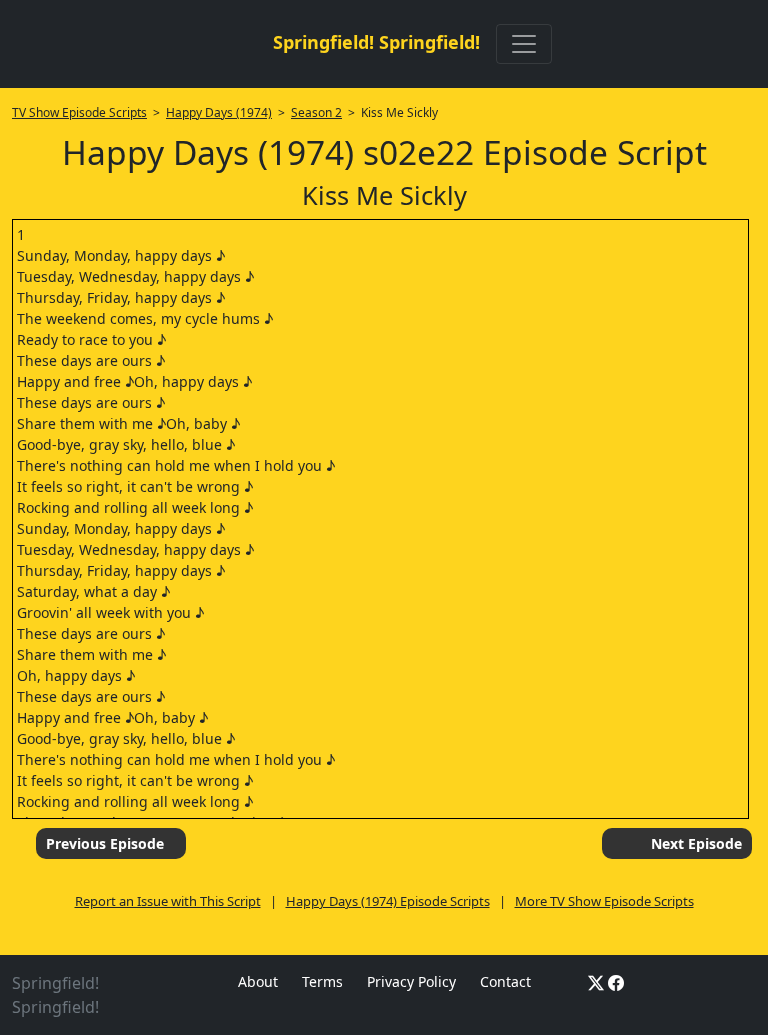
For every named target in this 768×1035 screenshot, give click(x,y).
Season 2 (316, 112)
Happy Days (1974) (219, 112)
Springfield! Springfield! (376, 42)
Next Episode (696, 843)
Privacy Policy (411, 981)
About (258, 981)
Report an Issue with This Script (168, 901)
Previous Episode (105, 843)
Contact (505, 981)
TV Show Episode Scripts (79, 112)
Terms (322, 981)
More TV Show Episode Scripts (604, 901)
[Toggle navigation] (524, 44)
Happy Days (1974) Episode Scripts (388, 901)
